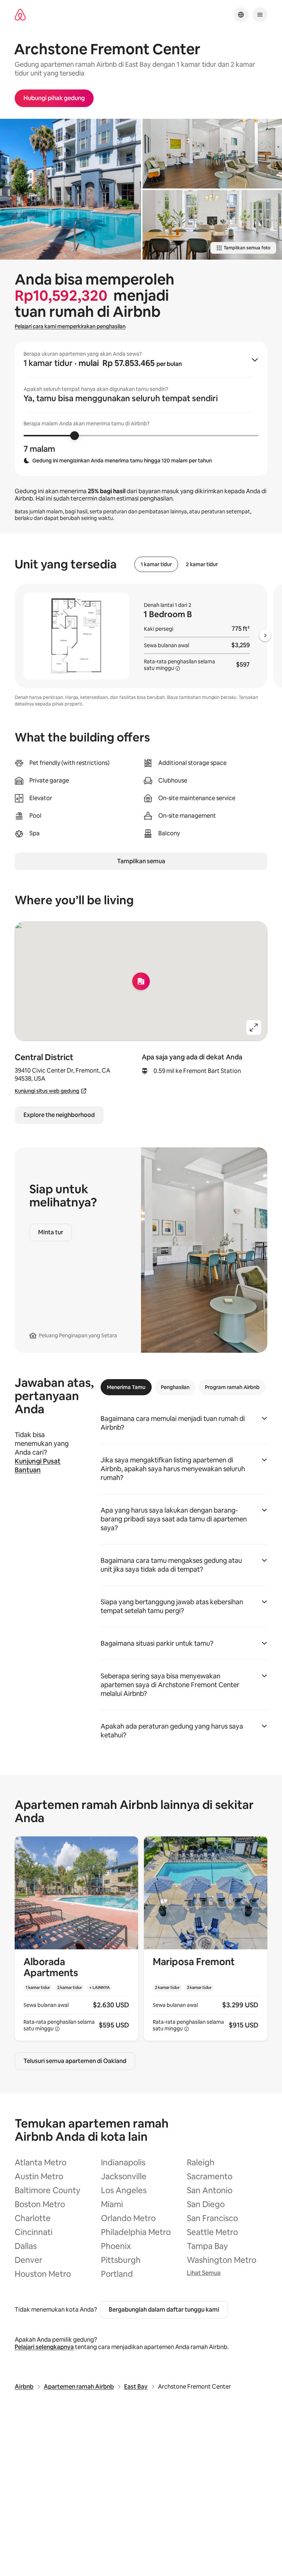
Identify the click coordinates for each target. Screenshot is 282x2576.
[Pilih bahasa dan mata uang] (241, 15)
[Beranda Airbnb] (20, 15)
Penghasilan (175, 1387)
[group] (141, 409)
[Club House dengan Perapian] (212, 225)
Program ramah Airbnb (232, 1387)
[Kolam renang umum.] (70, 189)
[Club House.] (212, 154)
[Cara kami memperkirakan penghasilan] (178, 668)
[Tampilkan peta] (141, 981)
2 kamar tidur (202, 564)
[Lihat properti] (76, 1939)
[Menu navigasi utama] (260, 15)
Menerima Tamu (126, 1387)
